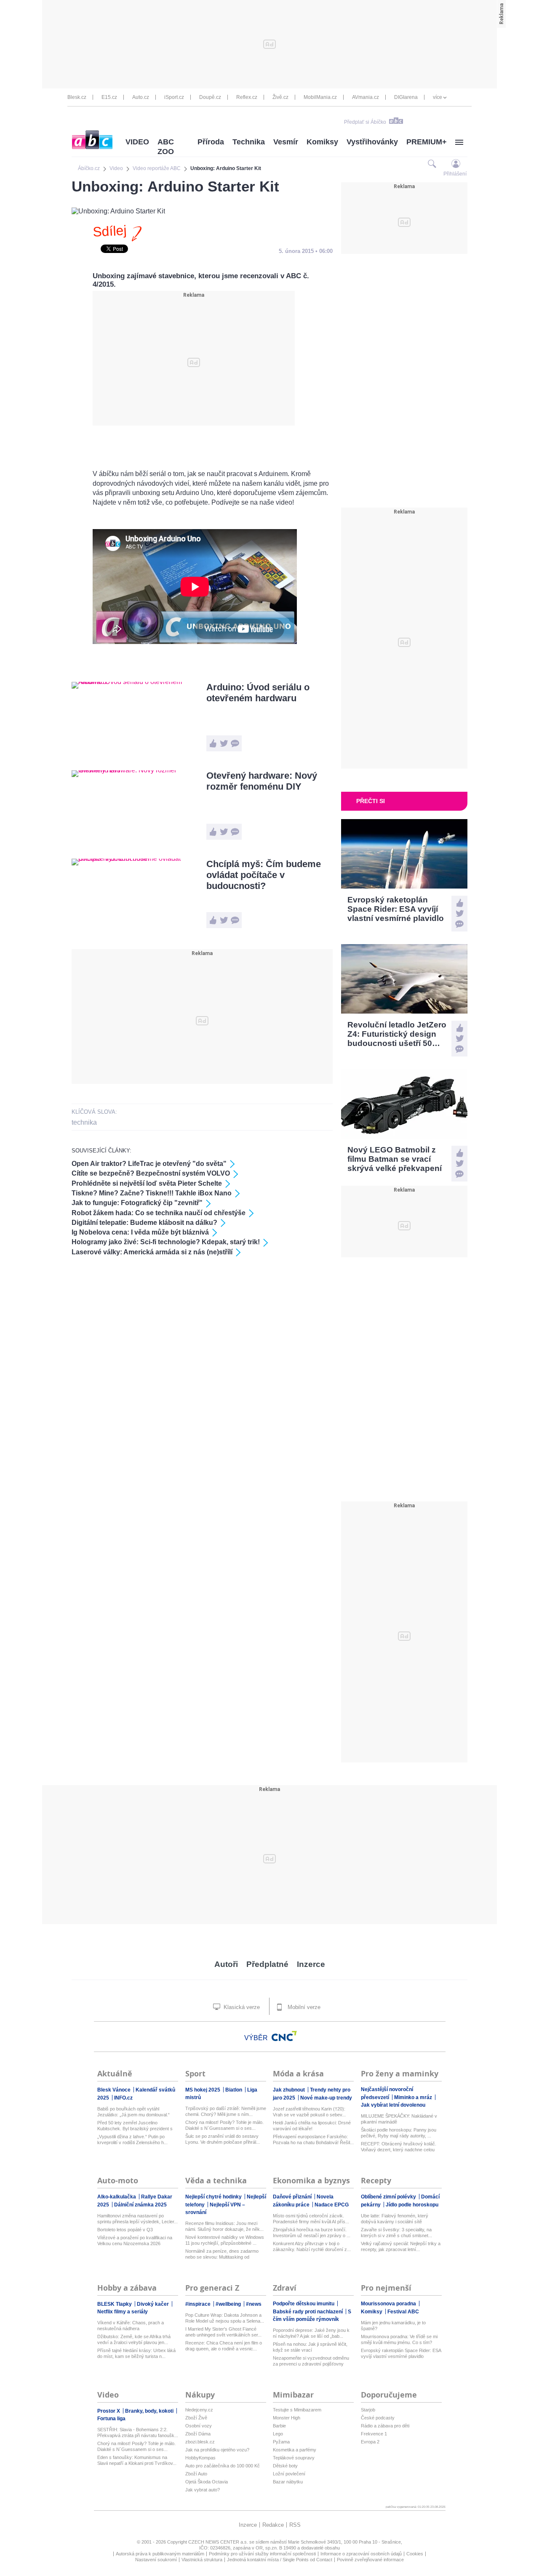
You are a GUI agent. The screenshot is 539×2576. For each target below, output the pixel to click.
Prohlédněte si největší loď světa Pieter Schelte (147, 1183)
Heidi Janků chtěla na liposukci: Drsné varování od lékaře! (312, 2126)
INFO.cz (123, 2098)
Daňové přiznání (293, 2197)
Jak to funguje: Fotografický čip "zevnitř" (137, 1203)
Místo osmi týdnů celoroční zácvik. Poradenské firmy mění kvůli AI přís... (311, 2219)
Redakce (273, 2525)
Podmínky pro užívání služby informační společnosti (262, 2554)
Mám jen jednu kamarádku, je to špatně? (393, 2326)
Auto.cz (141, 97)
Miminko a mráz (414, 2097)
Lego (278, 2434)
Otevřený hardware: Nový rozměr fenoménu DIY (262, 781)
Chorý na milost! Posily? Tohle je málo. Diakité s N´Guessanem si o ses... (224, 2125)
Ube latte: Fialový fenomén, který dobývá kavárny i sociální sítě (395, 2219)
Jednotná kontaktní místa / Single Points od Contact (280, 2560)
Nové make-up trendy (326, 2098)
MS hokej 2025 (203, 2090)
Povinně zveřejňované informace (370, 2560)
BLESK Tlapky (115, 2304)
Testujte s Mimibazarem (297, 2410)
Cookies (415, 2554)
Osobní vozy (199, 2426)
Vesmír (286, 142)
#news (254, 2304)
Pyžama (281, 2442)
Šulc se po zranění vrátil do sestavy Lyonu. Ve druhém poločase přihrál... (223, 2139)
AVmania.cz (366, 97)
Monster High (287, 2418)
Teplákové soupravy (294, 2458)
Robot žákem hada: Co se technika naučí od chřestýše (159, 1213)
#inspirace (199, 2304)
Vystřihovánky (372, 142)
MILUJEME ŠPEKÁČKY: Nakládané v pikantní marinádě (399, 2119)
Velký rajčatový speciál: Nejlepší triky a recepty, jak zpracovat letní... (401, 2246)
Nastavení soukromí (156, 2560)
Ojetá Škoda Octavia (207, 2482)
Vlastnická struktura (202, 2560)
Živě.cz (280, 97)
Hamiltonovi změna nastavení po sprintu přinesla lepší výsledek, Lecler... (137, 2219)
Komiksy (322, 142)
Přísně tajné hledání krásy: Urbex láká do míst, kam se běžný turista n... (136, 2353)
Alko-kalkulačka (117, 2197)
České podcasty (378, 2418)
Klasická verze (241, 2007)
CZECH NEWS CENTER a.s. (219, 2542)
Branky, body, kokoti (150, 2411)
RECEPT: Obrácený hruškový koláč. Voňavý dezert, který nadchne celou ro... (399, 2147)
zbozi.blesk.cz (200, 2442)
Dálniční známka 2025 (140, 2205)
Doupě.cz (210, 97)
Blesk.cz (77, 97)
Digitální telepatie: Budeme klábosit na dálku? (144, 1223)
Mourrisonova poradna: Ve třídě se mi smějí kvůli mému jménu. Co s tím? (399, 2339)
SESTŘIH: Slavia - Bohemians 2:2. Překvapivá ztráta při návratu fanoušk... (138, 2432)
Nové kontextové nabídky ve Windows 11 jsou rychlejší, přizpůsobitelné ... (225, 2240)
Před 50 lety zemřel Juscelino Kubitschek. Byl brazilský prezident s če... (135, 2126)
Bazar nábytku (288, 2482)
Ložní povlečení (289, 2474)
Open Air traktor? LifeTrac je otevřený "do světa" (149, 1164)
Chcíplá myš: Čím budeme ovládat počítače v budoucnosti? (264, 875)
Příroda (211, 142)
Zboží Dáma (198, 2434)
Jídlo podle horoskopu (412, 2205)
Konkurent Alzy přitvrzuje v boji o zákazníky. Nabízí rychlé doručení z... (312, 2246)
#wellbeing (229, 2304)
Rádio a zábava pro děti (385, 2426)
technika (84, 1122)
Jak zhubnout (290, 2090)
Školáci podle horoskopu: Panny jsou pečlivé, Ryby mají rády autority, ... (399, 2133)
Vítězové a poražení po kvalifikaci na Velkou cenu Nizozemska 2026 (135, 2241)
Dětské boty (285, 2466)
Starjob (368, 2410)
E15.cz (109, 97)
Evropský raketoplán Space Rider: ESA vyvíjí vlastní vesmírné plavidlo (401, 2353)
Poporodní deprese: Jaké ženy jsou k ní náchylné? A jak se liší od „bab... (311, 2333)
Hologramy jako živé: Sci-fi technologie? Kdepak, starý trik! (166, 1242)
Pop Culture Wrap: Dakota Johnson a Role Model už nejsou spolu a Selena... (225, 2318)
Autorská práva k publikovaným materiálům (160, 2554)
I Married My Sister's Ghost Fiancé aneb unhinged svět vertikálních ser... (223, 2332)
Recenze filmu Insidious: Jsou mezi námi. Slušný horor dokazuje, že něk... (224, 2226)
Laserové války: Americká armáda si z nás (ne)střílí (152, 1252)
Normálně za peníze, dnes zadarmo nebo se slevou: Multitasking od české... (222, 2254)
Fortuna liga (111, 2419)
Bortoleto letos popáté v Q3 (125, 2230)
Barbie (279, 2426)
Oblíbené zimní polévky (389, 2197)
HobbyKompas (200, 2458)
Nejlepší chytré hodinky (214, 2197)
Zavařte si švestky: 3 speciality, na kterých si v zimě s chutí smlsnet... (396, 2233)
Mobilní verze (303, 2007)
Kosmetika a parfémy (295, 2450)
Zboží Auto (196, 2474)
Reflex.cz (247, 97)
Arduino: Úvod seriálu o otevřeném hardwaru (258, 693)
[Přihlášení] (456, 164)
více (438, 97)
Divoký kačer (153, 2304)
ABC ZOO (166, 147)
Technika (249, 142)
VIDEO (137, 142)
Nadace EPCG (332, 2205)
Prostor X (109, 2411)
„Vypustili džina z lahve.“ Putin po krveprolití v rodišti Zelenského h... (132, 2140)
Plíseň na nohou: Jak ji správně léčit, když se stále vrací (310, 2347)
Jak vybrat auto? (203, 2490)
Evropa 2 (370, 2442)
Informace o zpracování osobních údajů (361, 2554)
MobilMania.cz (320, 97)
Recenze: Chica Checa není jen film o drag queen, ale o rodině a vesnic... (224, 2346)
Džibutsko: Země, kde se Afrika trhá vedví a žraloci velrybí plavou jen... (134, 2339)
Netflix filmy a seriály (123, 2312)
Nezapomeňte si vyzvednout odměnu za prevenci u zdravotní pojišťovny (311, 2361)
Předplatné (267, 1964)
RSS (295, 2525)
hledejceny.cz (199, 2410)
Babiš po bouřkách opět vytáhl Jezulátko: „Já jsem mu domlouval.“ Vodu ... (133, 2112)
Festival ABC (403, 2312)
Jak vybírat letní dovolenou (393, 2105)
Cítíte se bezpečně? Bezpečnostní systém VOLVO (151, 1173)
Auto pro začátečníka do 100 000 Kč (223, 2466)
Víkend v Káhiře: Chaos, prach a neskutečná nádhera (131, 2326)
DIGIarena (406, 97)
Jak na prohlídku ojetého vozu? (217, 2450)
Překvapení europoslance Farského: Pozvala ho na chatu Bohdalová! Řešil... (313, 2140)
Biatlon (234, 2090)
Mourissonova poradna (389, 2304)
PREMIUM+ (427, 142)
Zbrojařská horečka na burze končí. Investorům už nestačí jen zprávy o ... (312, 2233)
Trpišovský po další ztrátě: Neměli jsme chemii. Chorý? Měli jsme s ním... (226, 2111)
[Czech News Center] (284, 2036)
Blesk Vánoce (115, 2090)
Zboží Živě (196, 2418)
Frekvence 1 (374, 2434)
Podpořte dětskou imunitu (304, 2304)
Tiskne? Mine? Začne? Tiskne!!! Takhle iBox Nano (152, 1193)
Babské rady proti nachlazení (308, 2312)
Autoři (226, 1964)
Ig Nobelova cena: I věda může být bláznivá (140, 1232)
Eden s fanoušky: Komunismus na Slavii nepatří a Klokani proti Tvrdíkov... (137, 2460)
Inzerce (311, 1964)
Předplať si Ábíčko (365, 122)
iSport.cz (174, 97)
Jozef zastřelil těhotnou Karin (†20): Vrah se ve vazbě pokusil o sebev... (309, 2112)
